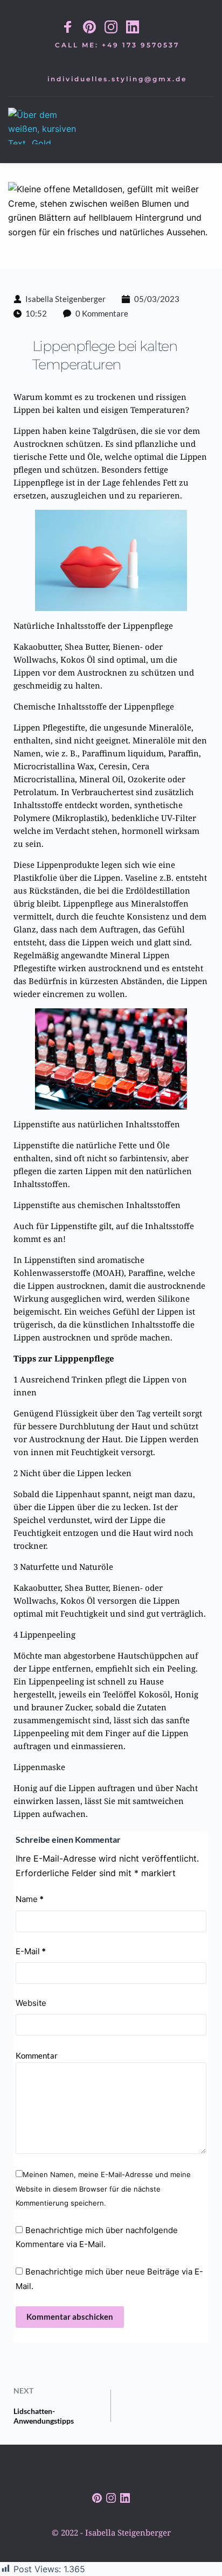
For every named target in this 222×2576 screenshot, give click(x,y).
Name (30, 1899)
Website (31, 2003)
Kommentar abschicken (70, 2317)
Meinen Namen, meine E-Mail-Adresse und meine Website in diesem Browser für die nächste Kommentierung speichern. (103, 2189)
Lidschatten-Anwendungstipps (44, 2416)
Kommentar (37, 2055)
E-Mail (31, 1951)
